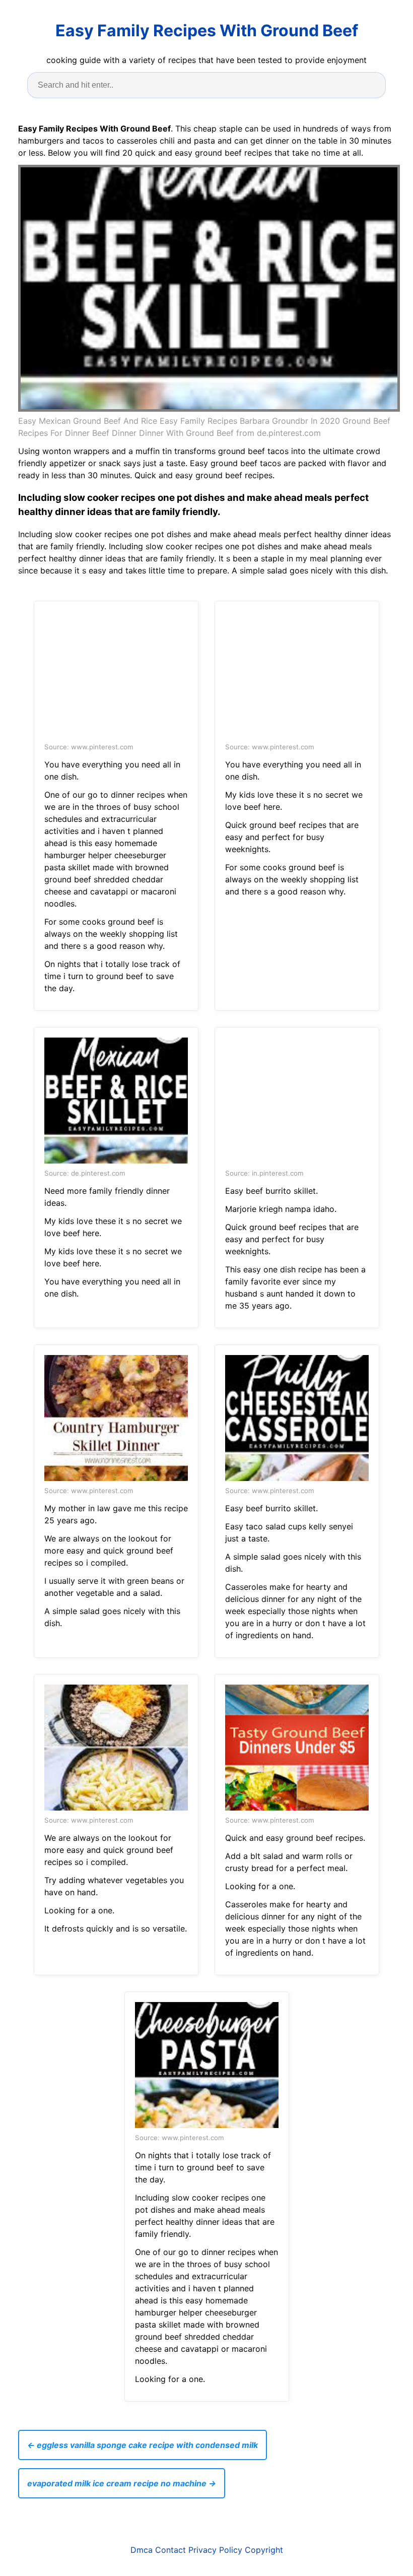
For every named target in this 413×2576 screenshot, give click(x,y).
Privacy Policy (215, 2550)
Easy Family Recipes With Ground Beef (207, 30)
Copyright (264, 2550)
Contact (170, 2550)
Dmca (142, 2550)
